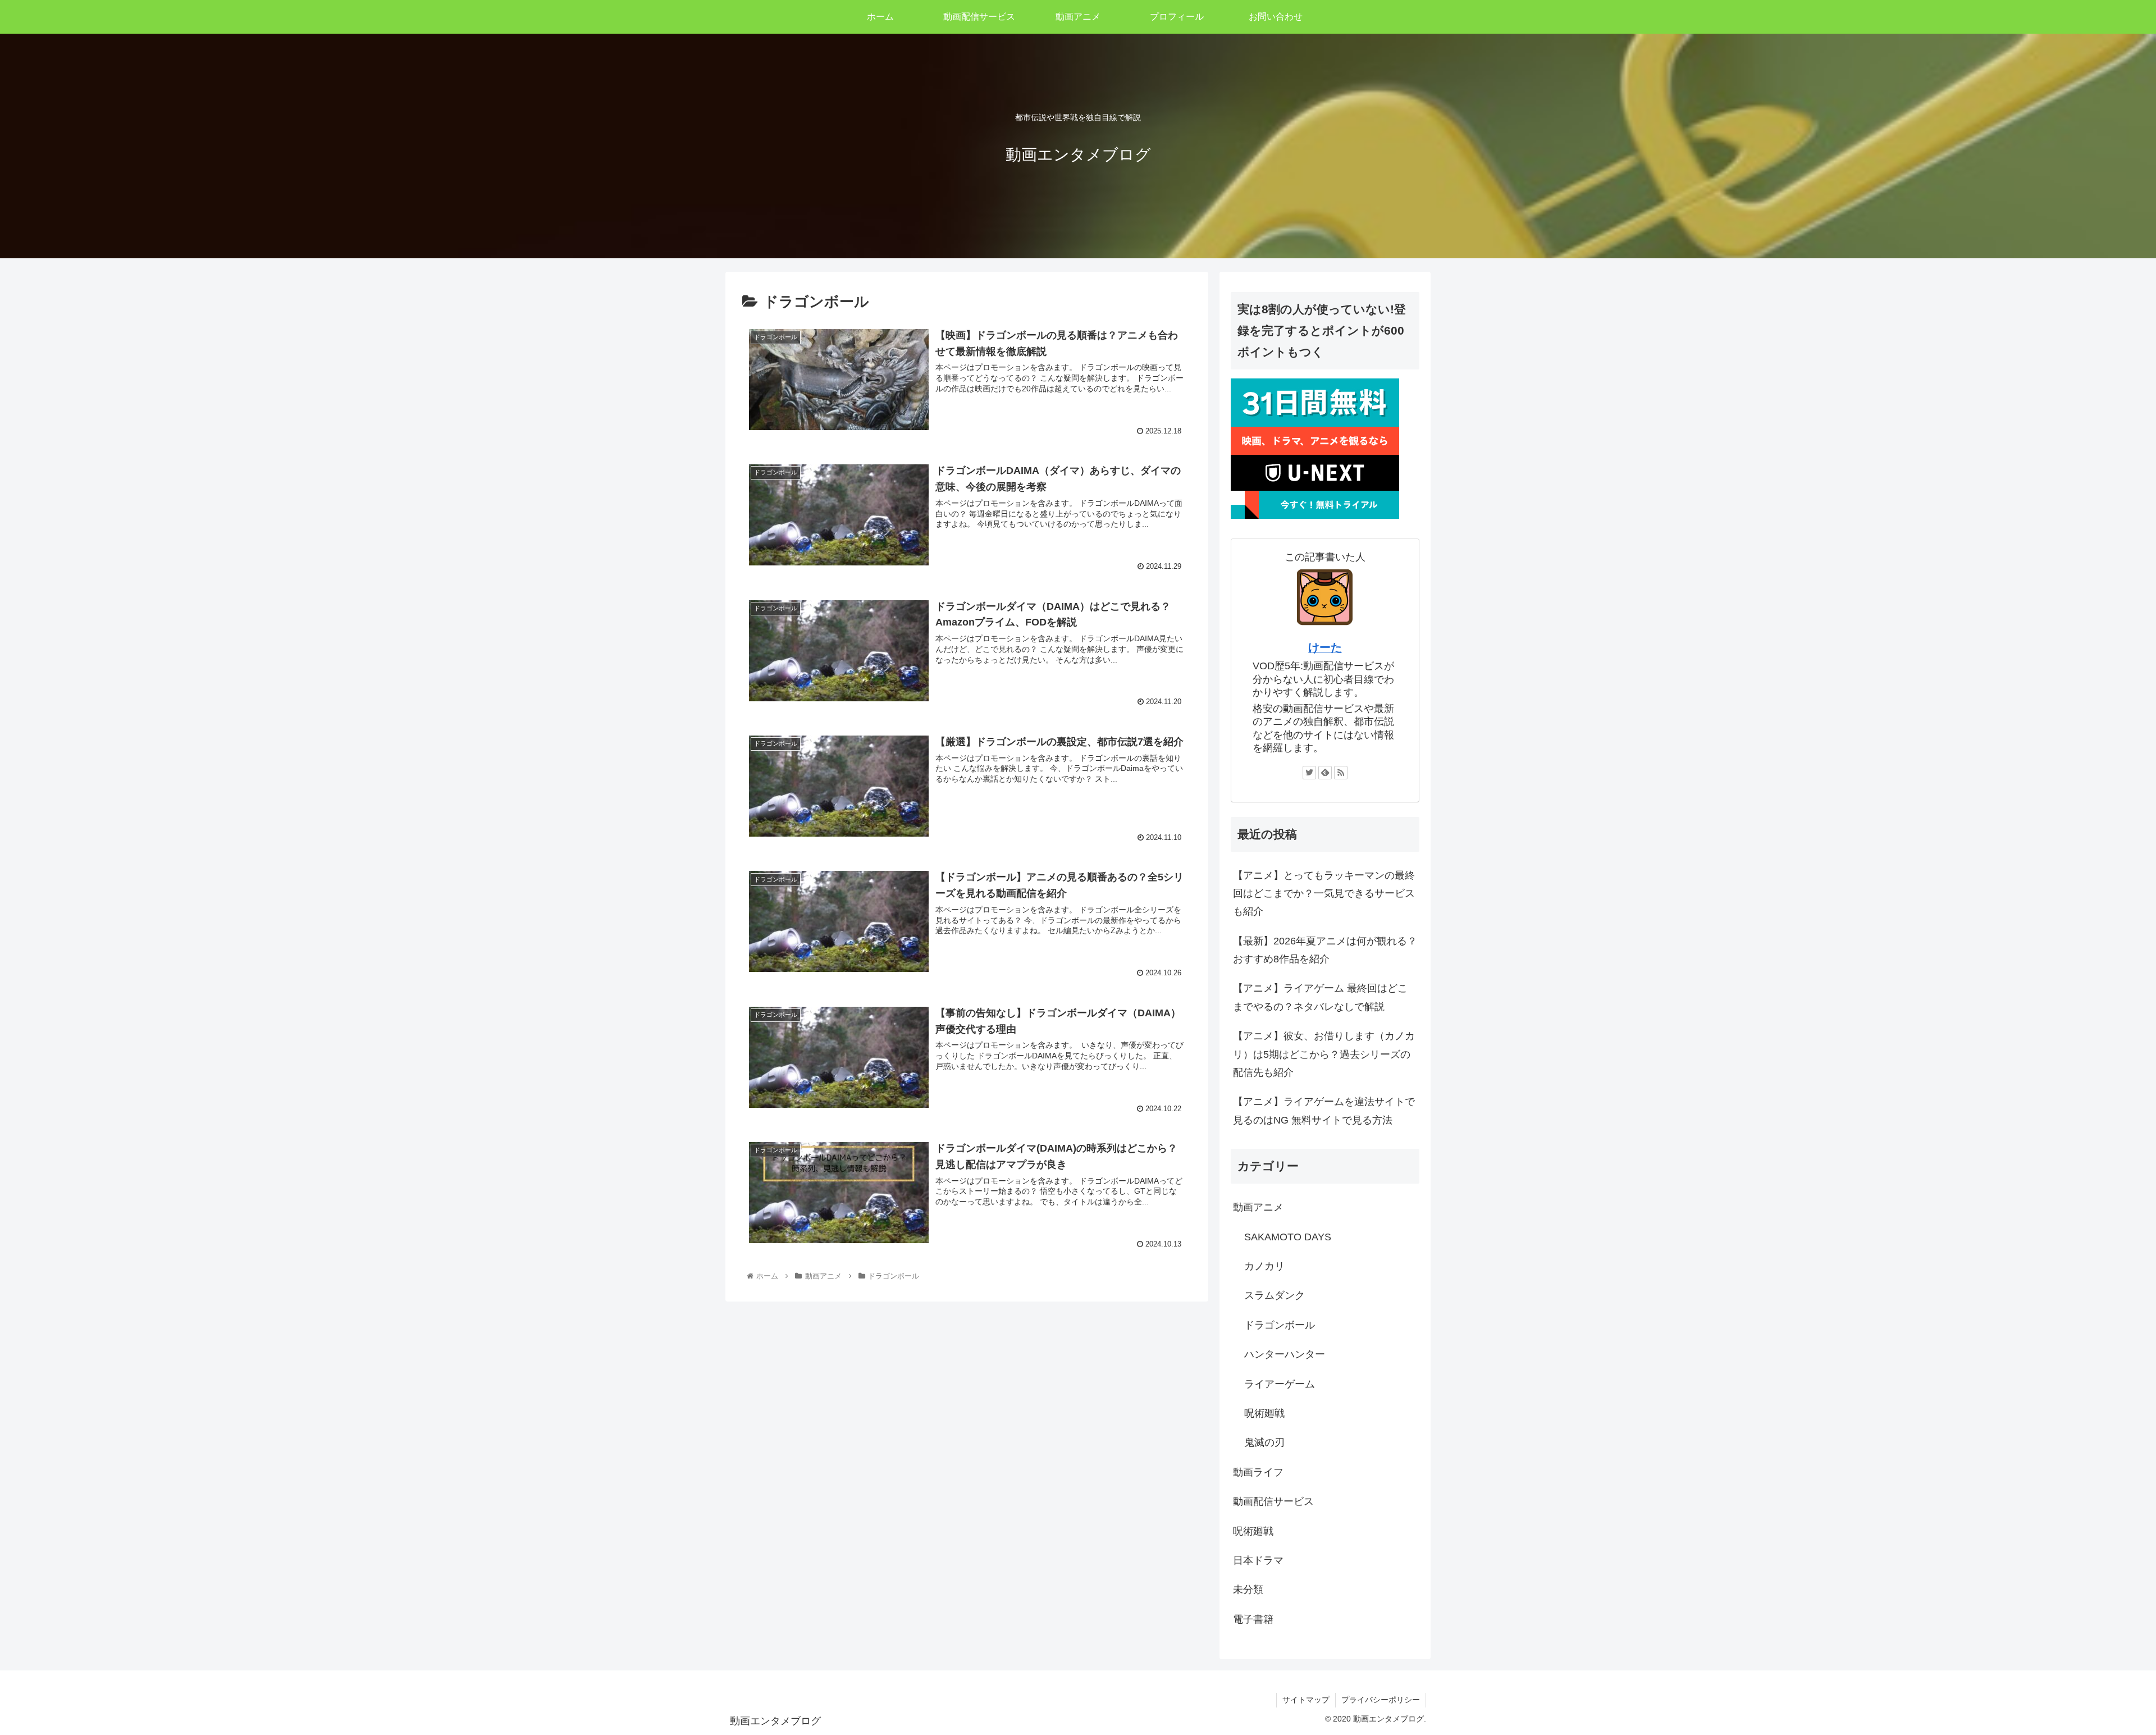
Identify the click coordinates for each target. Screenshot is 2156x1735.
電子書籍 (1253, 1619)
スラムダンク (1275, 1295)
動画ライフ (1258, 1472)
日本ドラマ (1258, 1560)
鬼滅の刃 (1264, 1442)
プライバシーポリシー (1381, 1700)
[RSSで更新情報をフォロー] (1341, 773)
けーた (1325, 647)
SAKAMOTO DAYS (1288, 1237)
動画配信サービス (1273, 1501)
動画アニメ (1258, 1207)
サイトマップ (1306, 1700)
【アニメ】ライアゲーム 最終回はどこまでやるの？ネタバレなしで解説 (1320, 997)
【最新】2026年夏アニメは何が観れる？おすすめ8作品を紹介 (1325, 950)
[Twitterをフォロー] (1309, 773)
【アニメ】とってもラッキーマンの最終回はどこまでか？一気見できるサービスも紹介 (1324, 894)
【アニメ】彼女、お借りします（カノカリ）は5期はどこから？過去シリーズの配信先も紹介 (1324, 1054)
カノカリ (1264, 1266)
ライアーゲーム (1280, 1384)
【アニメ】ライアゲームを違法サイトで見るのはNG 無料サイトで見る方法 (1324, 1111)
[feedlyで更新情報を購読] (1325, 773)
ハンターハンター (1285, 1354)
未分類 (1248, 1590)
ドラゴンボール (1280, 1325)
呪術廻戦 (1264, 1413)
